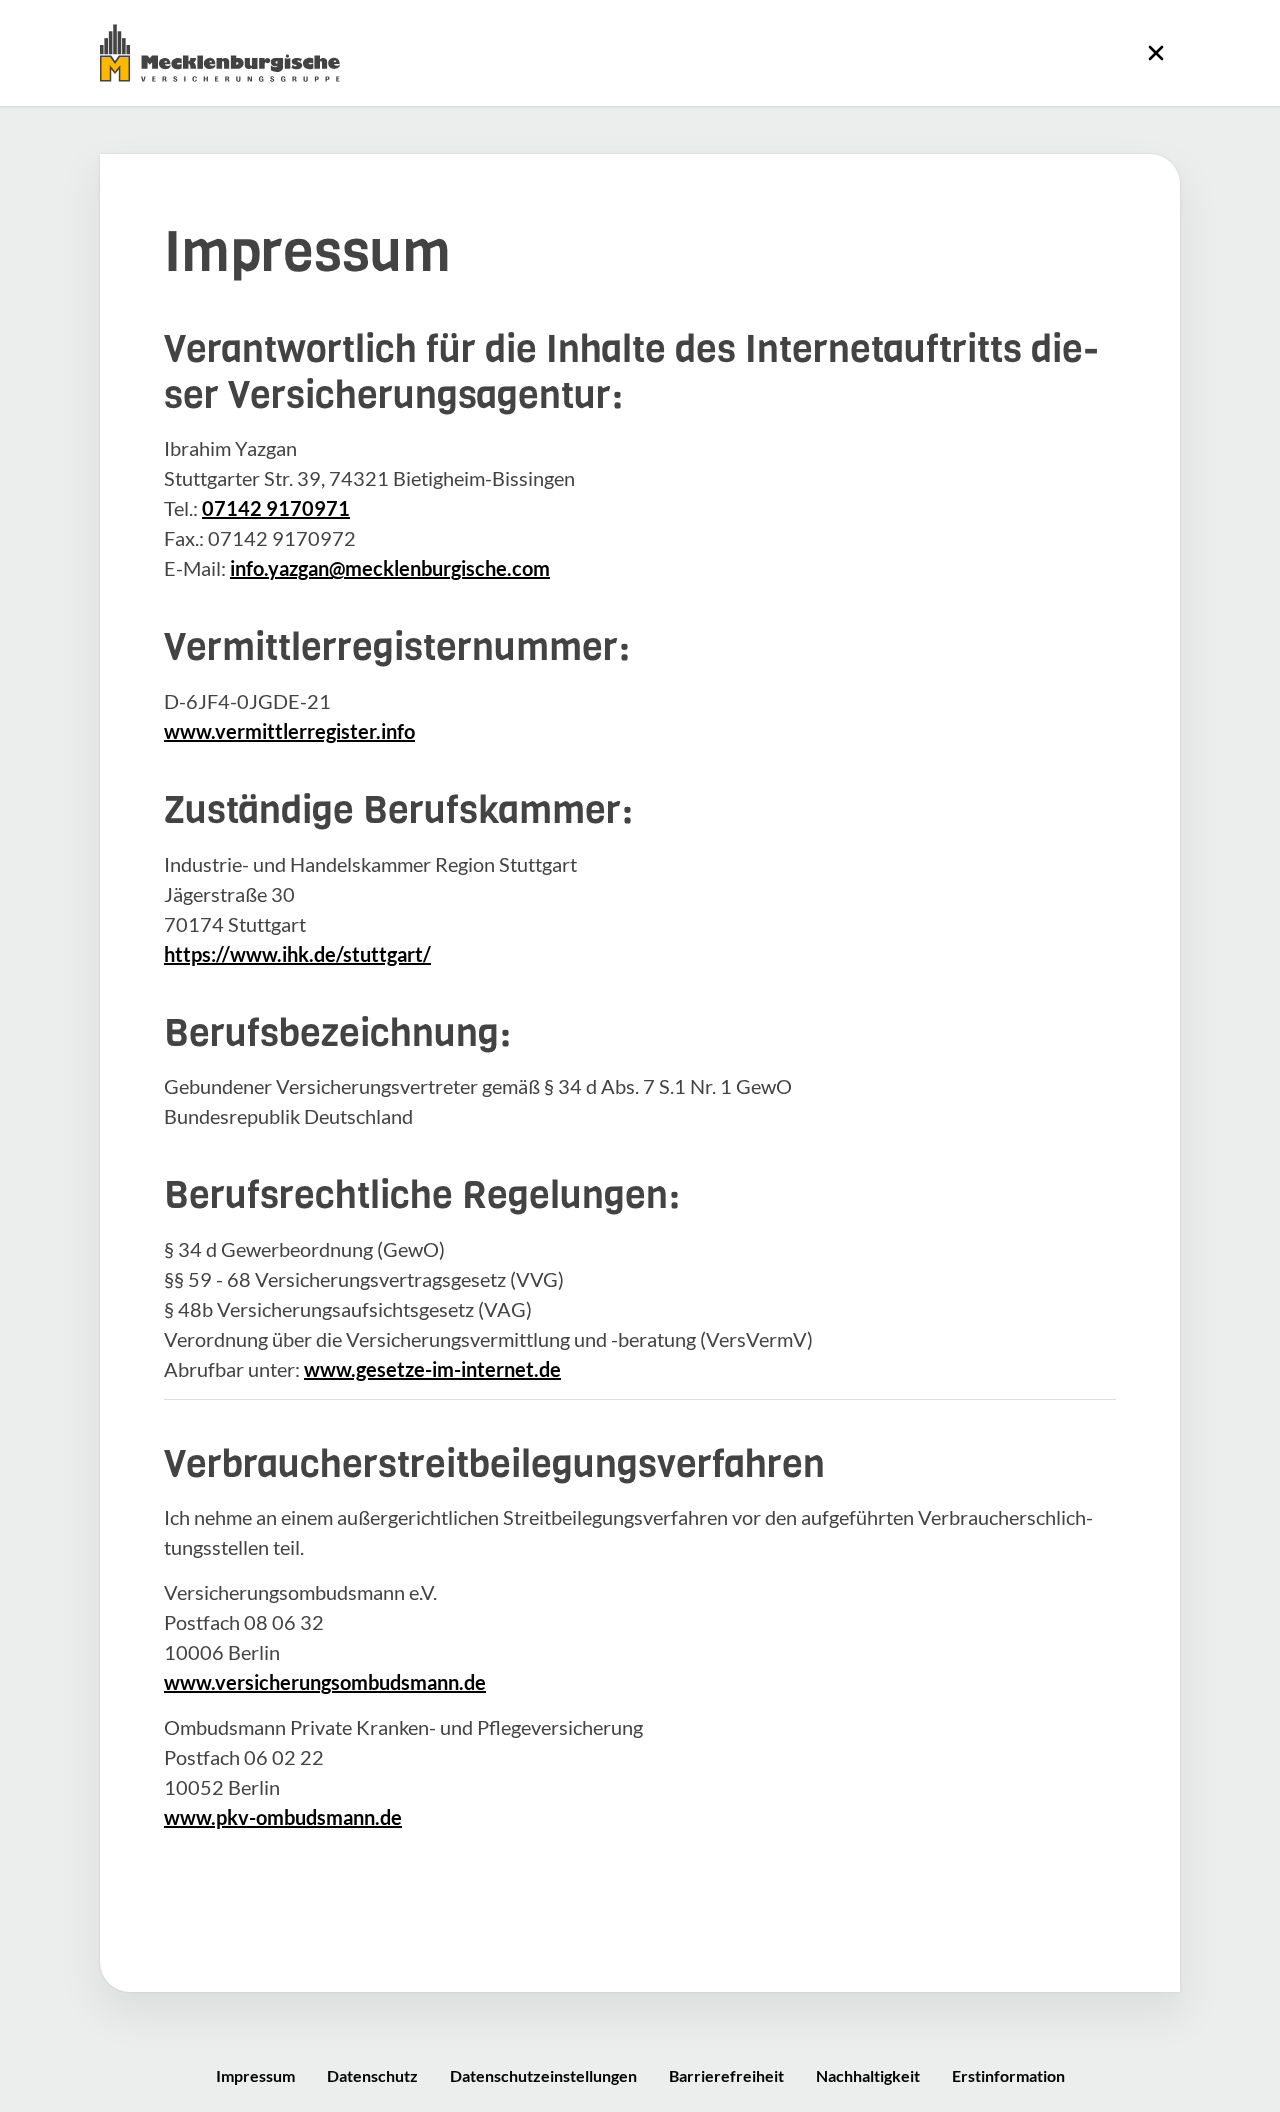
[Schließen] (1156, 53)
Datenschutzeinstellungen (543, 2075)
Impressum (255, 2075)
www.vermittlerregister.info (289, 731)
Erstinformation (1008, 2075)
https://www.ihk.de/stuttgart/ (297, 954)
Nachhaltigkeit (868, 2075)
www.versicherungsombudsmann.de (325, 1682)
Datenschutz (372, 2075)
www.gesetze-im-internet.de (432, 1369)
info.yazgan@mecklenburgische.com (390, 568)
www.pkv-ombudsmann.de (283, 1817)
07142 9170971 (276, 508)
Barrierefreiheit (726, 2075)
